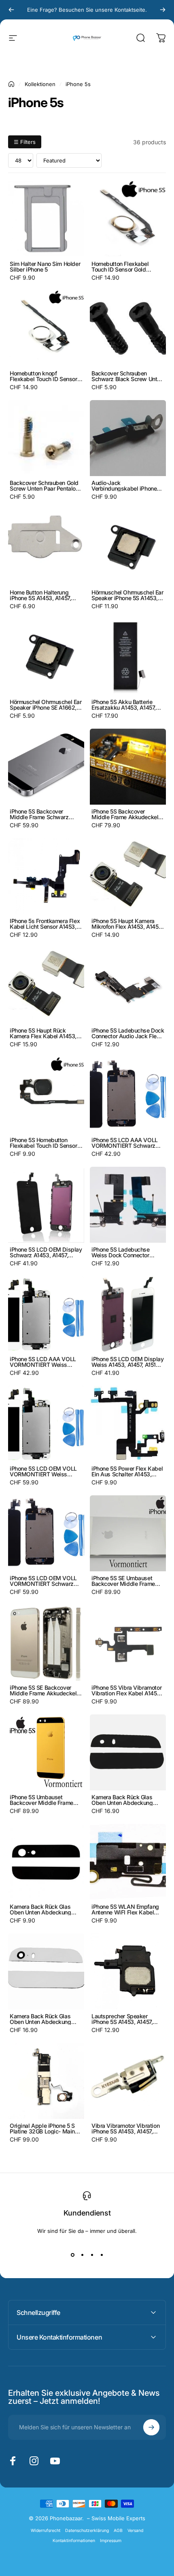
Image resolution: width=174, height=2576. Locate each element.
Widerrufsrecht (46, 2531)
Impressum (111, 2541)
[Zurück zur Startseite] (11, 84)
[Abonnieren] (151, 2427)
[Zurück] (11, 10)
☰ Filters (25, 142)
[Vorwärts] (163, 10)
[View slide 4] (102, 2255)
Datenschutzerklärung (87, 2531)
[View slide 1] (72, 2255)
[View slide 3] (92, 2255)
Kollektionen (40, 84)
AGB (118, 2531)
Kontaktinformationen (74, 2541)
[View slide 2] (82, 2255)
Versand (135, 2531)
